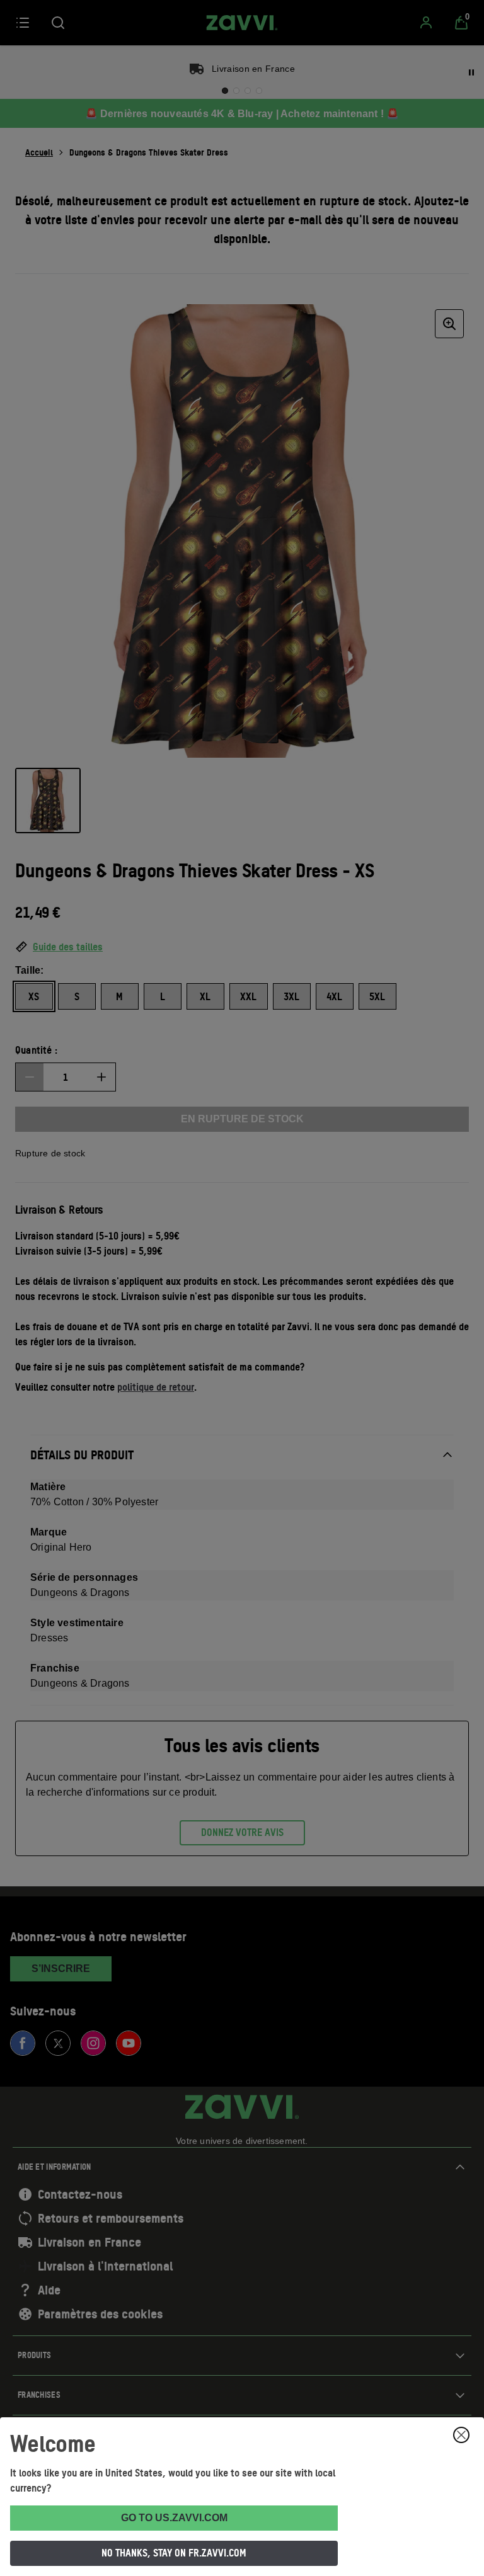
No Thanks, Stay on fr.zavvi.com (174, 2553)
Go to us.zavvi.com (174, 2518)
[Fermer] (461, 2435)
